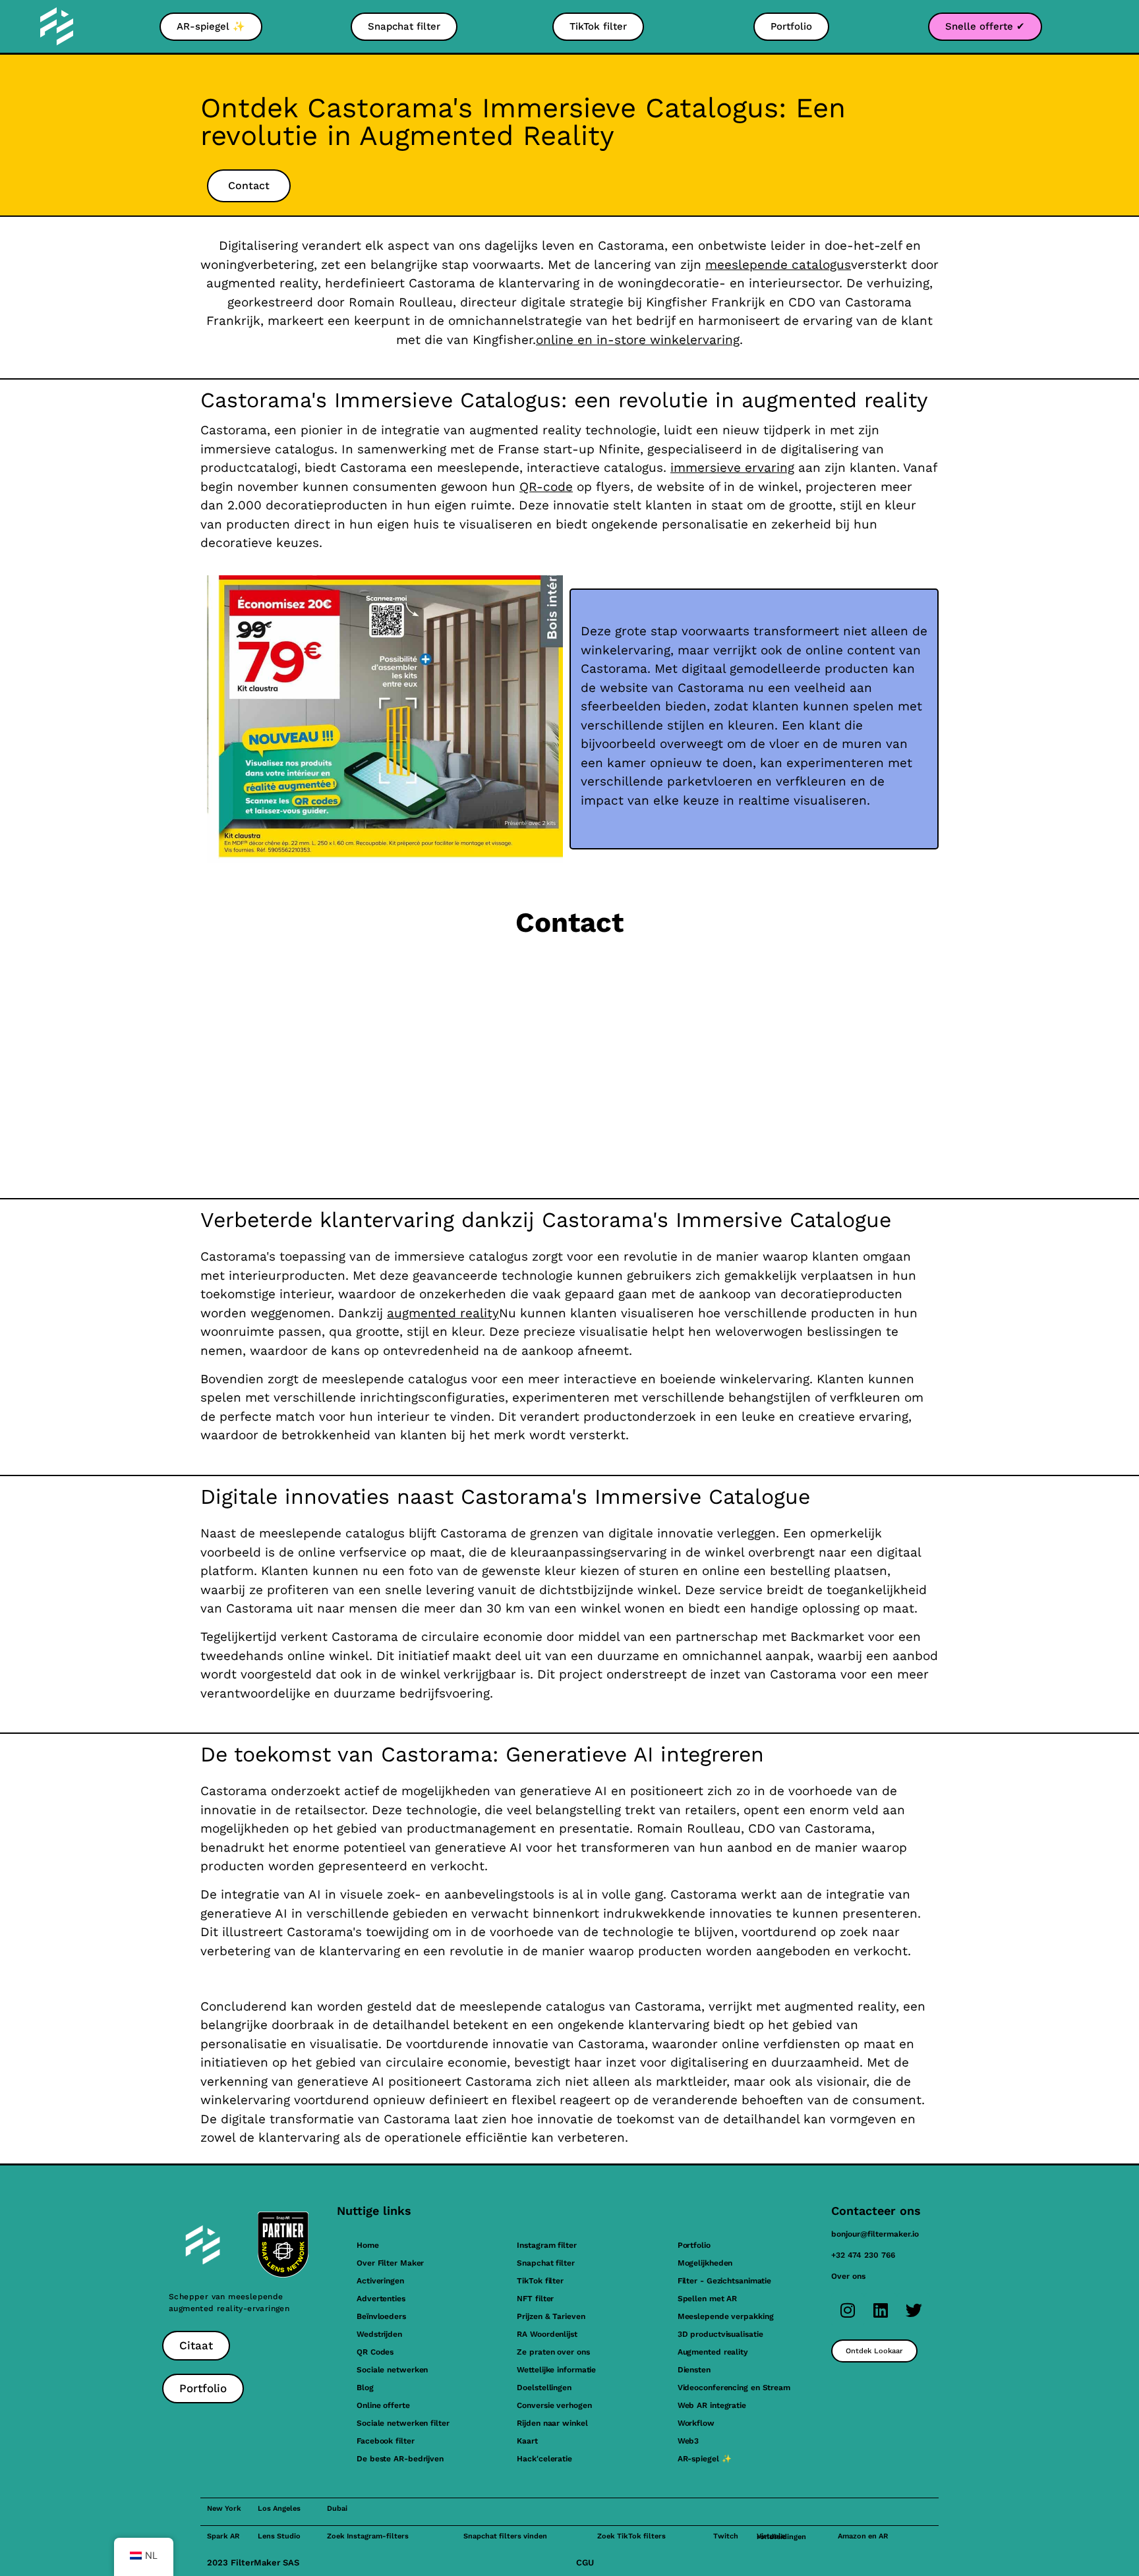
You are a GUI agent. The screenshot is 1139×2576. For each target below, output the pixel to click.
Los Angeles (279, 2508)
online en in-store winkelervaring (638, 340)
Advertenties (381, 2299)
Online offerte (383, 2405)
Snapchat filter (546, 2263)
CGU (585, 2562)
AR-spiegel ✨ (705, 2459)
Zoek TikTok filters (631, 2536)
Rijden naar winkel (552, 2423)
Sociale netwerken (392, 2370)
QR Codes (375, 2352)
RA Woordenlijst (547, 2334)
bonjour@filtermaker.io (875, 2234)
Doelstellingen (544, 2388)
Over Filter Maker (390, 2263)
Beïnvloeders (381, 2316)
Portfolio (694, 2245)
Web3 (688, 2441)
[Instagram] (848, 2310)
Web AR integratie (712, 2405)
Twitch (726, 2536)
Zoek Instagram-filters (368, 2536)
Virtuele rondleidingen (781, 2536)
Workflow (696, 2423)
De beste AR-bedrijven (400, 2459)
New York (224, 2508)
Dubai (337, 2508)
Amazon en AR (863, 2536)
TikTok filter (540, 2281)
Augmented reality (713, 2352)
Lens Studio (279, 2536)
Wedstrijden (379, 2334)
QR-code (546, 487)
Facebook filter (386, 2441)
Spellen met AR (708, 2299)
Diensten (694, 2370)
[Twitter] (914, 2310)
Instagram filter (546, 2245)
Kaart (527, 2441)
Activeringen (380, 2281)
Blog (365, 2388)
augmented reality (443, 1313)
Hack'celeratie (544, 2459)
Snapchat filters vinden (505, 2536)
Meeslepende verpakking (726, 2316)
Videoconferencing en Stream (734, 2388)
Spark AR (223, 2536)
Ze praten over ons (553, 2352)
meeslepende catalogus (778, 265)
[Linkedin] (881, 2310)
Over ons (848, 2276)
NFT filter (535, 2299)
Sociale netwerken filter (403, 2423)
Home (368, 2245)
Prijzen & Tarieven (551, 2316)
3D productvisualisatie (720, 2334)
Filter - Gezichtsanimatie (725, 2281)
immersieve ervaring (732, 468)
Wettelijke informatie (556, 2370)
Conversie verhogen (554, 2405)
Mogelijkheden (705, 2263)
